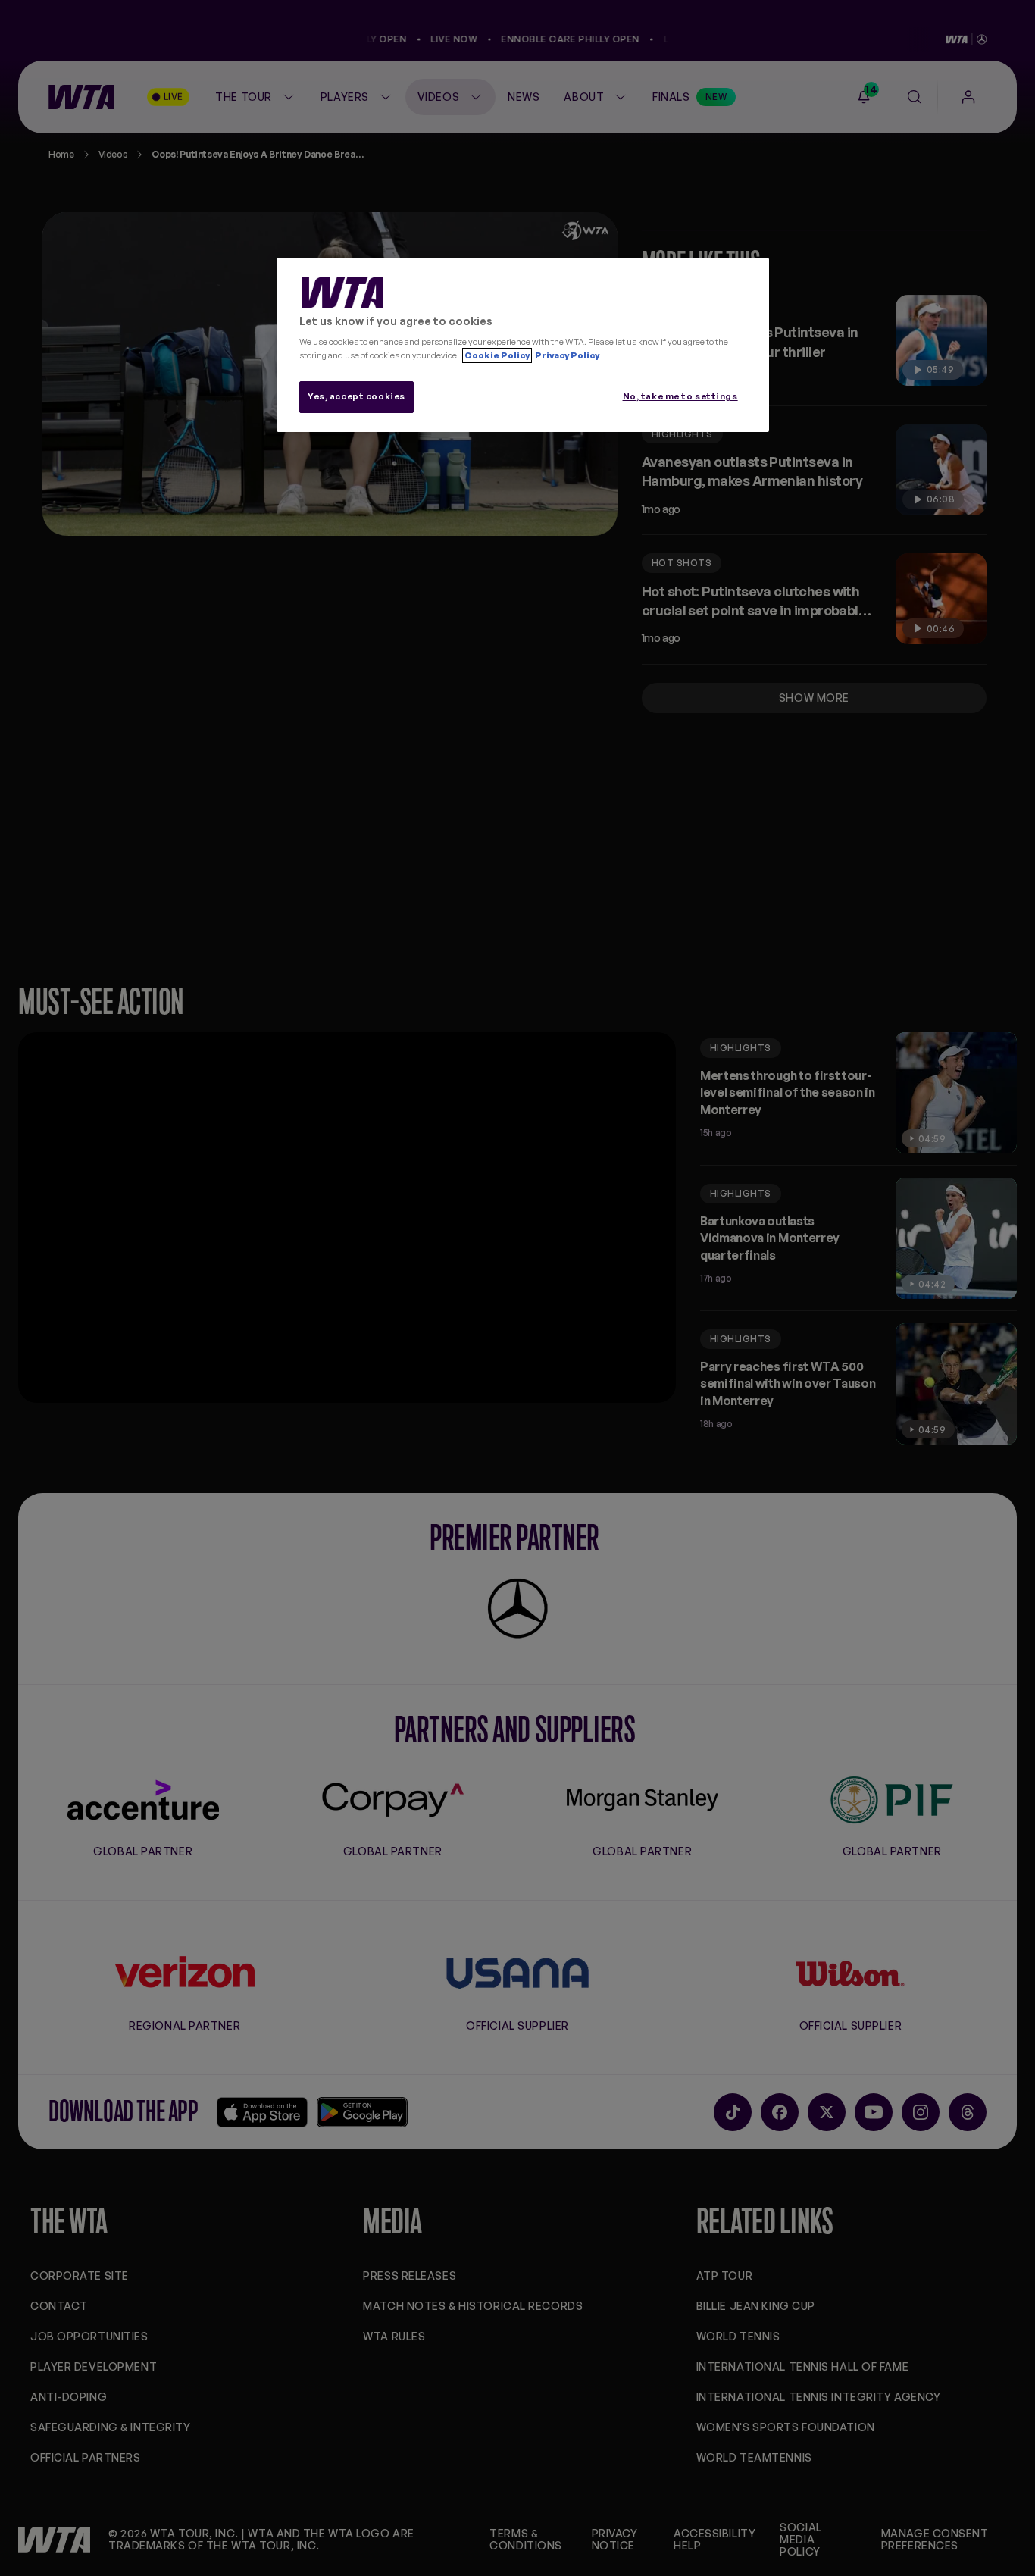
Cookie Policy (497, 355)
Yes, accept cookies (356, 396)
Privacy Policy (566, 355)
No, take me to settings (680, 396)
